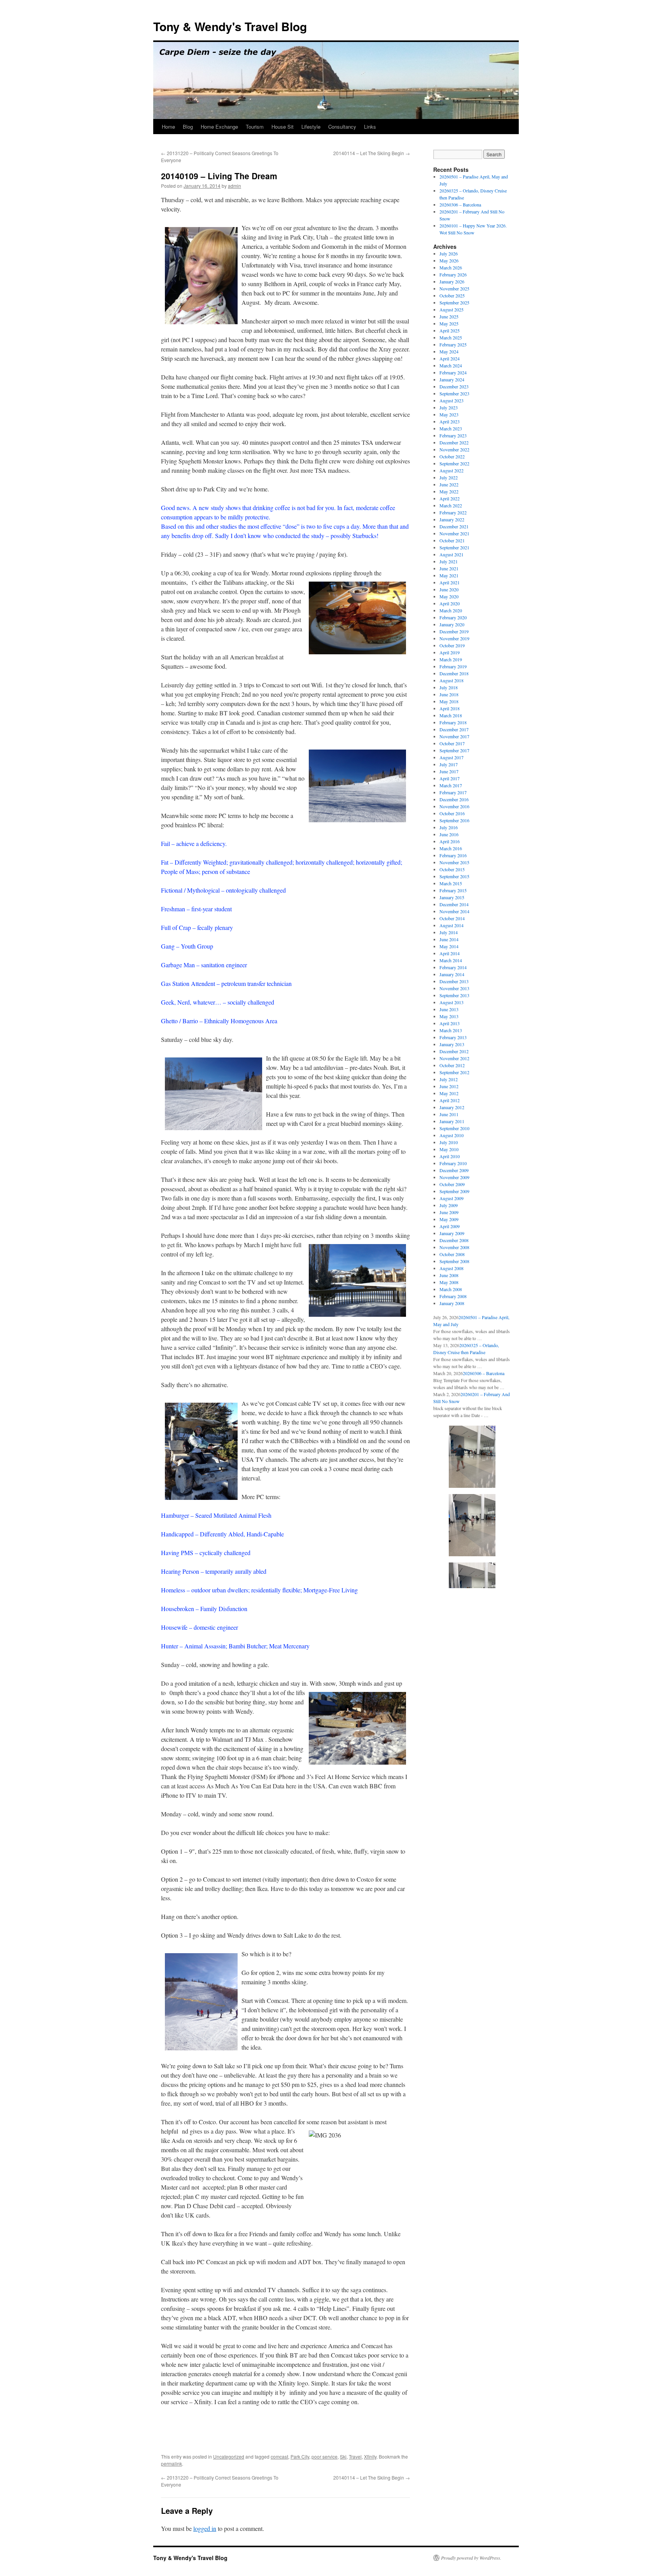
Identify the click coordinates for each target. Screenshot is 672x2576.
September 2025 (454, 302)
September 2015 (454, 876)
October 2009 (452, 1184)
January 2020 (452, 624)
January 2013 (452, 1044)
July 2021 (449, 561)
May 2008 (449, 1282)
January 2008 (452, 1303)
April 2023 (450, 421)
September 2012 (454, 1072)
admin (234, 186)
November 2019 (454, 638)
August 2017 (451, 757)
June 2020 (449, 589)
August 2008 (451, 1268)
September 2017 (454, 750)
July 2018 (449, 687)
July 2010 (449, 1142)
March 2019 (451, 659)
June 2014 (449, 939)
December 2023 (454, 386)
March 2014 (451, 960)
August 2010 (451, 1135)
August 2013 (451, 1002)
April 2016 (450, 841)
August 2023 (451, 400)
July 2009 (449, 1205)
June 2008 (449, 1275)
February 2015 (453, 890)
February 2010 (453, 1163)
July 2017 (449, 764)
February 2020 (453, 617)
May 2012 (449, 1093)
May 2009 (449, 1219)
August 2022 (451, 470)
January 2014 (452, 974)
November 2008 (454, 1247)
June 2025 (449, 316)
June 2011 (449, 1114)
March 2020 (451, 610)
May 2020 (449, 596)
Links (370, 127)
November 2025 (454, 288)
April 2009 (450, 1226)
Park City (300, 2456)
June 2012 (449, 1086)
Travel (355, 2456)
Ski (343, 2456)
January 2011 (452, 1121)
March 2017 (451, 785)
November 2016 (454, 806)
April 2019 (450, 652)
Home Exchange (219, 127)
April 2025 (450, 330)
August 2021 (451, 554)
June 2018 (449, 694)
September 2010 (454, 1128)
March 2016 (451, 848)
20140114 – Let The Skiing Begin (372, 153)
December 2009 (454, 1170)
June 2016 (449, 834)
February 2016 (453, 855)
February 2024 (453, 372)
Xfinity (370, 2456)
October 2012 (452, 1065)
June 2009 (449, 1212)
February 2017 (453, 792)
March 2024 (451, 365)
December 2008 (454, 1240)
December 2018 (454, 673)
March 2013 (451, 1030)
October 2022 (452, 456)
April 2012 (450, 1100)
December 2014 (454, 904)
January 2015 (452, 897)
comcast (279, 2456)
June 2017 (449, 771)
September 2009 (454, 1191)
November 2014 (454, 911)
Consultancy (342, 127)
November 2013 (454, 988)
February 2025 (453, 344)
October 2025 (452, 295)
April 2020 (450, 603)
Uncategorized (229, 2456)
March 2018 (451, 715)
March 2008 (451, 1289)
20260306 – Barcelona (460, 204)
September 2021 (454, 547)
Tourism (255, 127)
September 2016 (454, 820)
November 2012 (454, 1058)
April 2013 (450, 1023)
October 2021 (452, 540)
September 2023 (454, 393)
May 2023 (449, 414)
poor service (325, 2456)
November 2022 (454, 449)
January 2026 (452, 281)
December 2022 (454, 442)
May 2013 (449, 1016)
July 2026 (449, 253)
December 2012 (454, 1051)
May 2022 (449, 491)
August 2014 (451, 925)
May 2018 (449, 701)
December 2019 (454, 631)
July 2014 (449, 932)
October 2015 (452, 869)
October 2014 (452, 918)
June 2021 (449, 568)
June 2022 (449, 484)
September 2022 (454, 463)
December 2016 (454, 799)
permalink (171, 2463)
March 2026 (451, 267)
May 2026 (449, 260)
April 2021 (450, 582)
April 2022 (450, 498)
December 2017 (454, 729)
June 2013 (449, 1009)
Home (168, 127)
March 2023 (451, 428)
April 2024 (450, 358)
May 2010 (449, 1149)
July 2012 (449, 1079)
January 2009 (452, 1233)
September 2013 (454, 995)
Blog (188, 127)
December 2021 (454, 526)
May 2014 (449, 946)
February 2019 (453, 666)
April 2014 (450, 953)
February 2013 (453, 1037)
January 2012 (452, 1107)
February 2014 (453, 967)
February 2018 (453, 722)
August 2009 (451, 1198)
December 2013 (454, 981)
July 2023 (449, 407)
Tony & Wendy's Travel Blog (230, 26)
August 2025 (451, 309)
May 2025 (449, 323)
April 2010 (450, 1156)
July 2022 (449, 477)
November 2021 (454, 533)
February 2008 (453, 1296)
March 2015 (451, 883)
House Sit (283, 127)
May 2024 (449, 351)
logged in (205, 2528)
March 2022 (451, 505)
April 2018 (450, 708)
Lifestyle (311, 127)
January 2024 (452, 379)
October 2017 (452, 743)
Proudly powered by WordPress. (471, 2558)
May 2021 (449, 575)
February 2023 (453, 435)
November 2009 (454, 1177)
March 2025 (451, 337)
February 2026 (453, 274)
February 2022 (453, 512)
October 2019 (452, 645)
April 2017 (450, 778)
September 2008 (454, 1261)
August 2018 (451, 680)
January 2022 (452, 519)
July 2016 (449, 827)
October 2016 (452, 813)
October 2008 (452, 1254)
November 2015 (454, 862)
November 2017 (454, 736)
